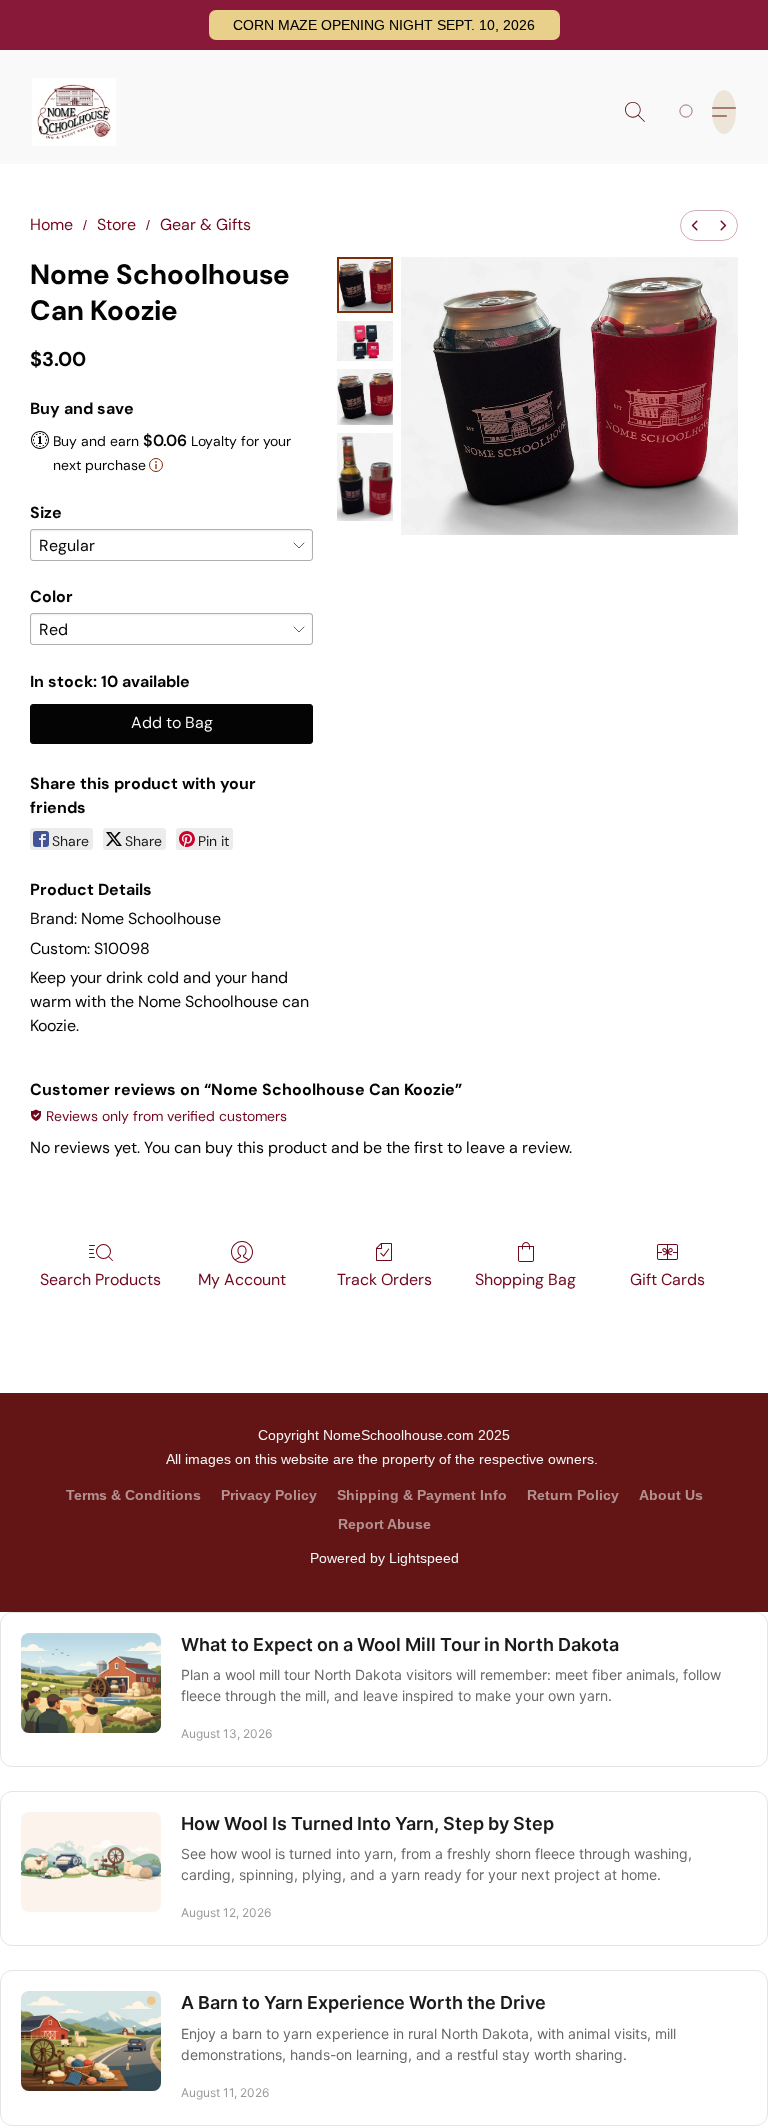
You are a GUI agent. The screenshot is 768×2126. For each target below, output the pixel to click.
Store (116, 224)
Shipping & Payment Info (422, 1495)
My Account (242, 1279)
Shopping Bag (525, 1279)
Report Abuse (384, 1524)
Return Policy (573, 1495)
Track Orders (384, 1279)
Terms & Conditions (133, 1495)
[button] (384, 25)
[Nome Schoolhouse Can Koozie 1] (365, 341)
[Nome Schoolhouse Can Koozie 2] (365, 397)
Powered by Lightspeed (384, 1558)
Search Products (100, 1279)
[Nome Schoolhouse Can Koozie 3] (365, 477)
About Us (671, 1495)
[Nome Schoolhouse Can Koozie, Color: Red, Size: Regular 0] (365, 285)
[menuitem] (695, 225)
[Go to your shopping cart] (689, 112)
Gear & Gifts (205, 224)
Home (51, 224)
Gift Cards (667, 1279)
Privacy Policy (269, 1495)
